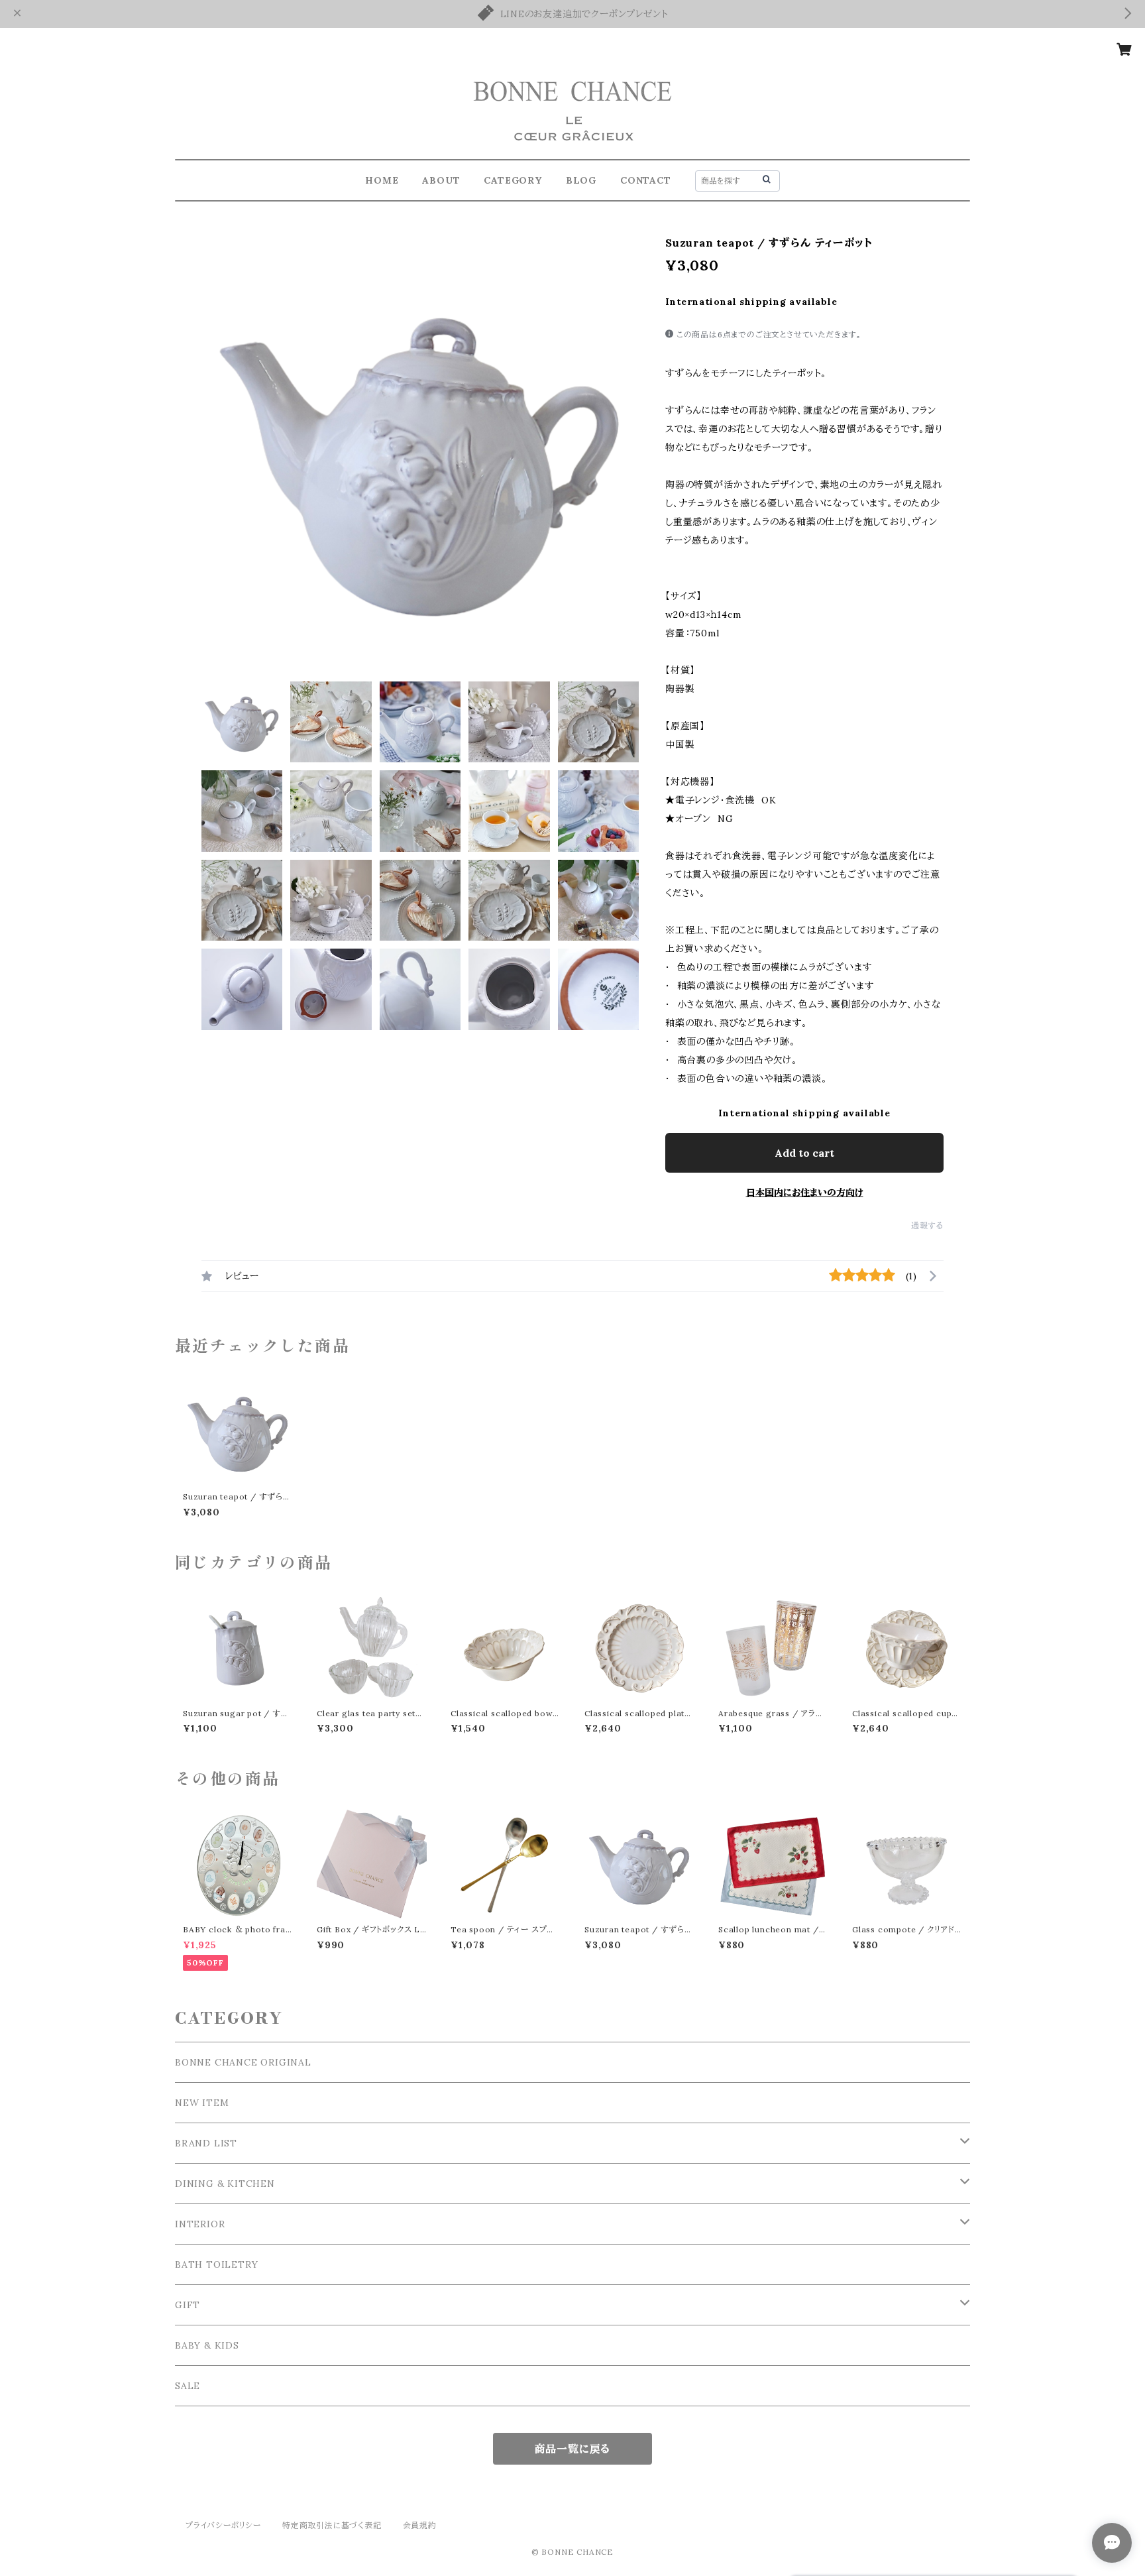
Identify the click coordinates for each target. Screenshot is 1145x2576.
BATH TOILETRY (216, 2264)
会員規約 (420, 2525)
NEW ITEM (202, 2103)
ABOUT (441, 180)
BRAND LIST (206, 2143)
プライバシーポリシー (223, 2525)
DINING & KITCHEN (225, 2184)
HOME (382, 180)
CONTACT (646, 180)
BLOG (581, 180)
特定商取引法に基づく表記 (332, 2525)
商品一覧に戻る (573, 2449)
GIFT (188, 2305)
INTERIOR (200, 2224)
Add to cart (804, 1153)
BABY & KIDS (207, 2345)
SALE (188, 2386)
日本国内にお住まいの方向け (805, 1193)
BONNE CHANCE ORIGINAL (243, 2062)
